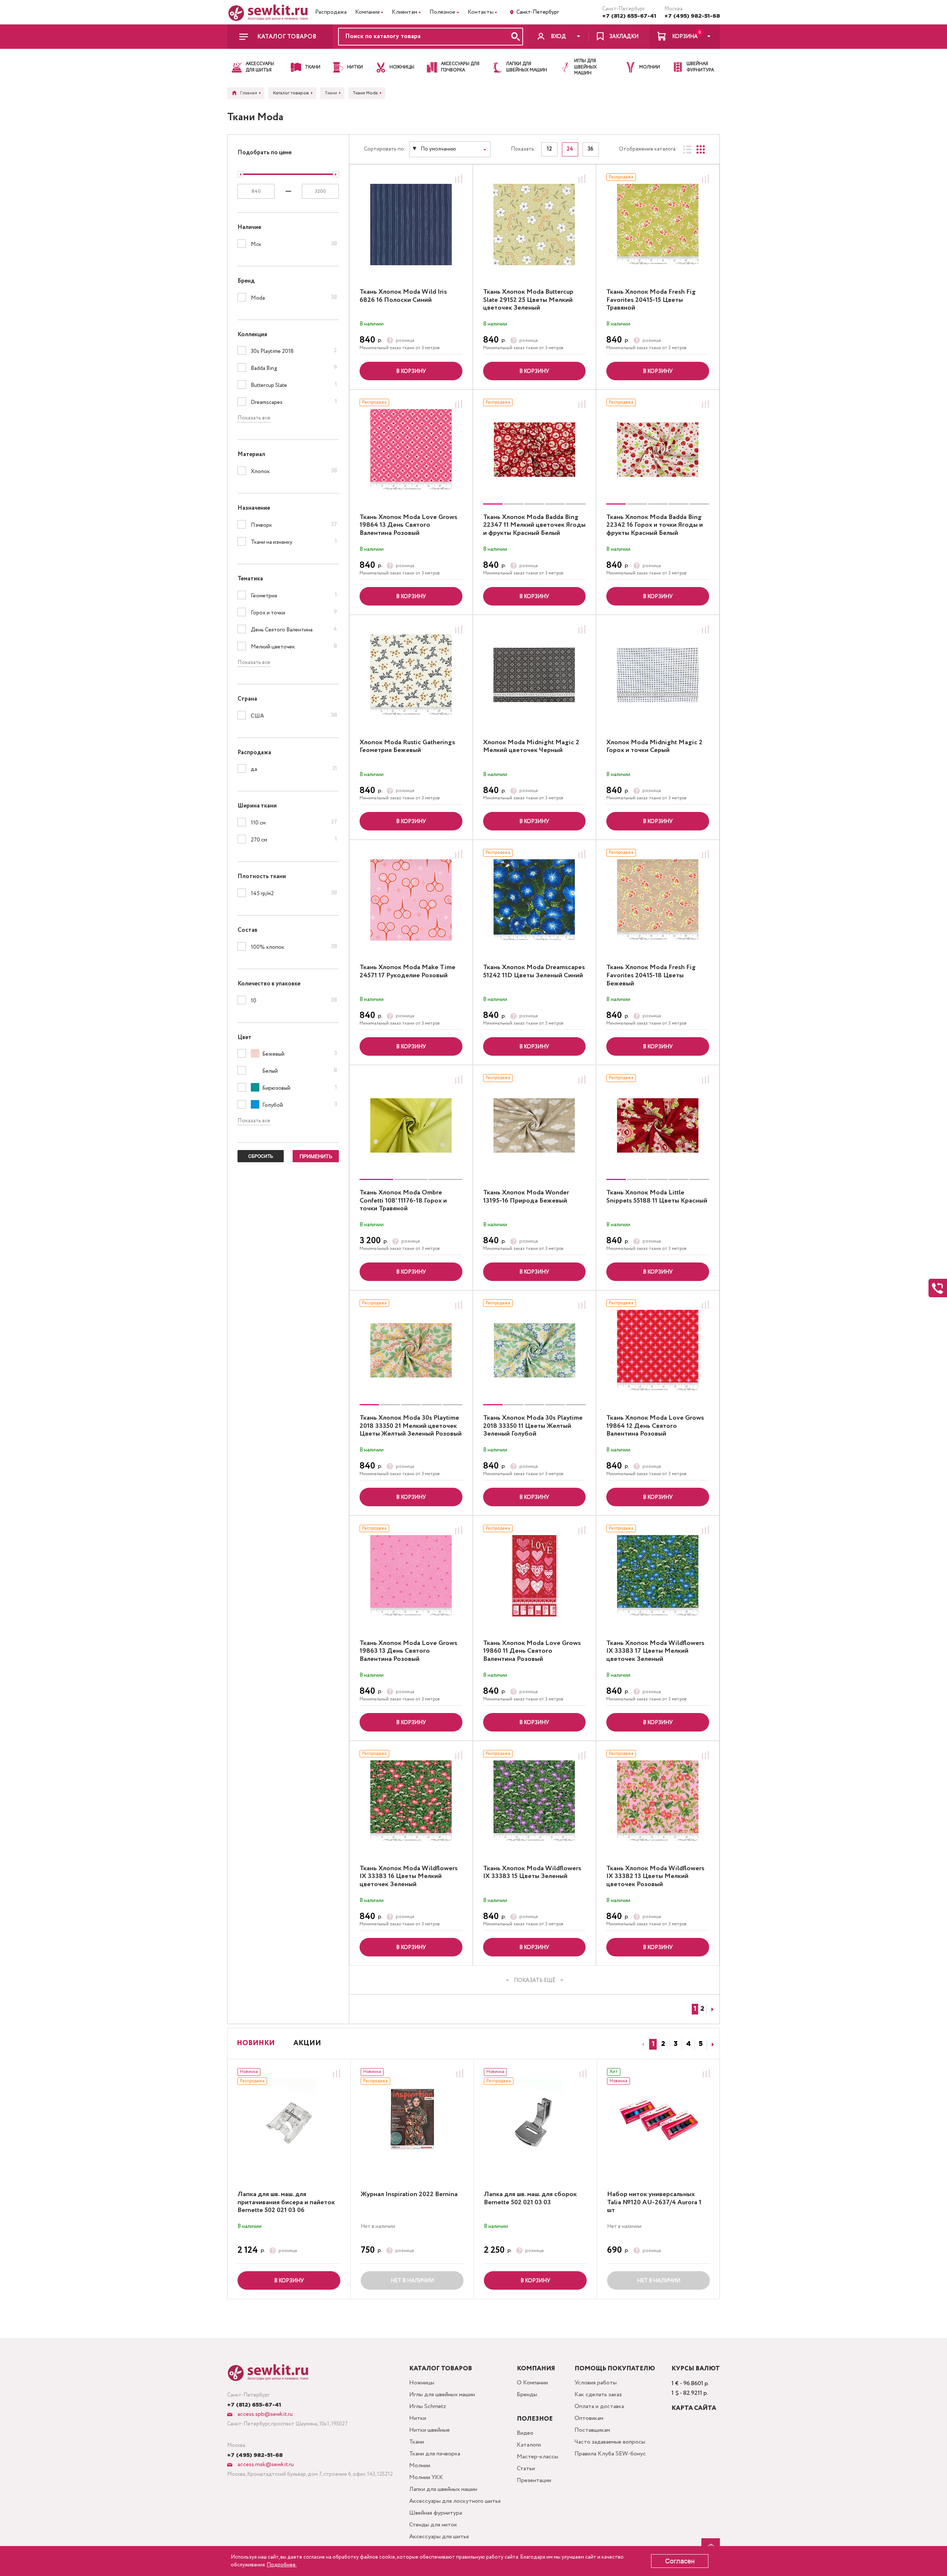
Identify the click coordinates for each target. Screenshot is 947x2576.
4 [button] (688, 2044)
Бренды (527, 2395)
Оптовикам (589, 2418)
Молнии (420, 2466)
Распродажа (331, 12)
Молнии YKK (426, 2477)
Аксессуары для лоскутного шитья (455, 2501)
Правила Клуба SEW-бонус (610, 2454)
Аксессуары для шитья (439, 2537)
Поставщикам (592, 2430)
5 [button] (701, 2044)
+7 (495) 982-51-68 (692, 16)
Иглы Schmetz (428, 2406)
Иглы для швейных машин (442, 2395)
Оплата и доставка (599, 2406)
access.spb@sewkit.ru (264, 2414)
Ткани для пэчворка (435, 2454)
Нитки (418, 2418)
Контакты (481, 12)
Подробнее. (282, 2565)
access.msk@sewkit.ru (265, 2464)
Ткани (417, 2442)
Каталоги (529, 2445)
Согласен (680, 2561)
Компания (367, 12)
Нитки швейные (429, 2430)
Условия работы (596, 2383)
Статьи (526, 2469)
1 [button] (653, 2044)
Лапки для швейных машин (443, 2489)
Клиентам (405, 12)
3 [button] (676, 2044)
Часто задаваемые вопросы (610, 2442)
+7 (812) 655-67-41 (629, 16)
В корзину (411, 371)
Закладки (624, 37)
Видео (525, 2433)
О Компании (532, 2383)
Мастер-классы (537, 2457)
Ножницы (422, 2383)
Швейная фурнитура (436, 2513)
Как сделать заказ (598, 2395)
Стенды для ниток (433, 2525)
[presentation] (642, 2044)
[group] (535, 450)
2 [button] (663, 2044)
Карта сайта (694, 2408)
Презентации (534, 2480)
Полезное (442, 12)
